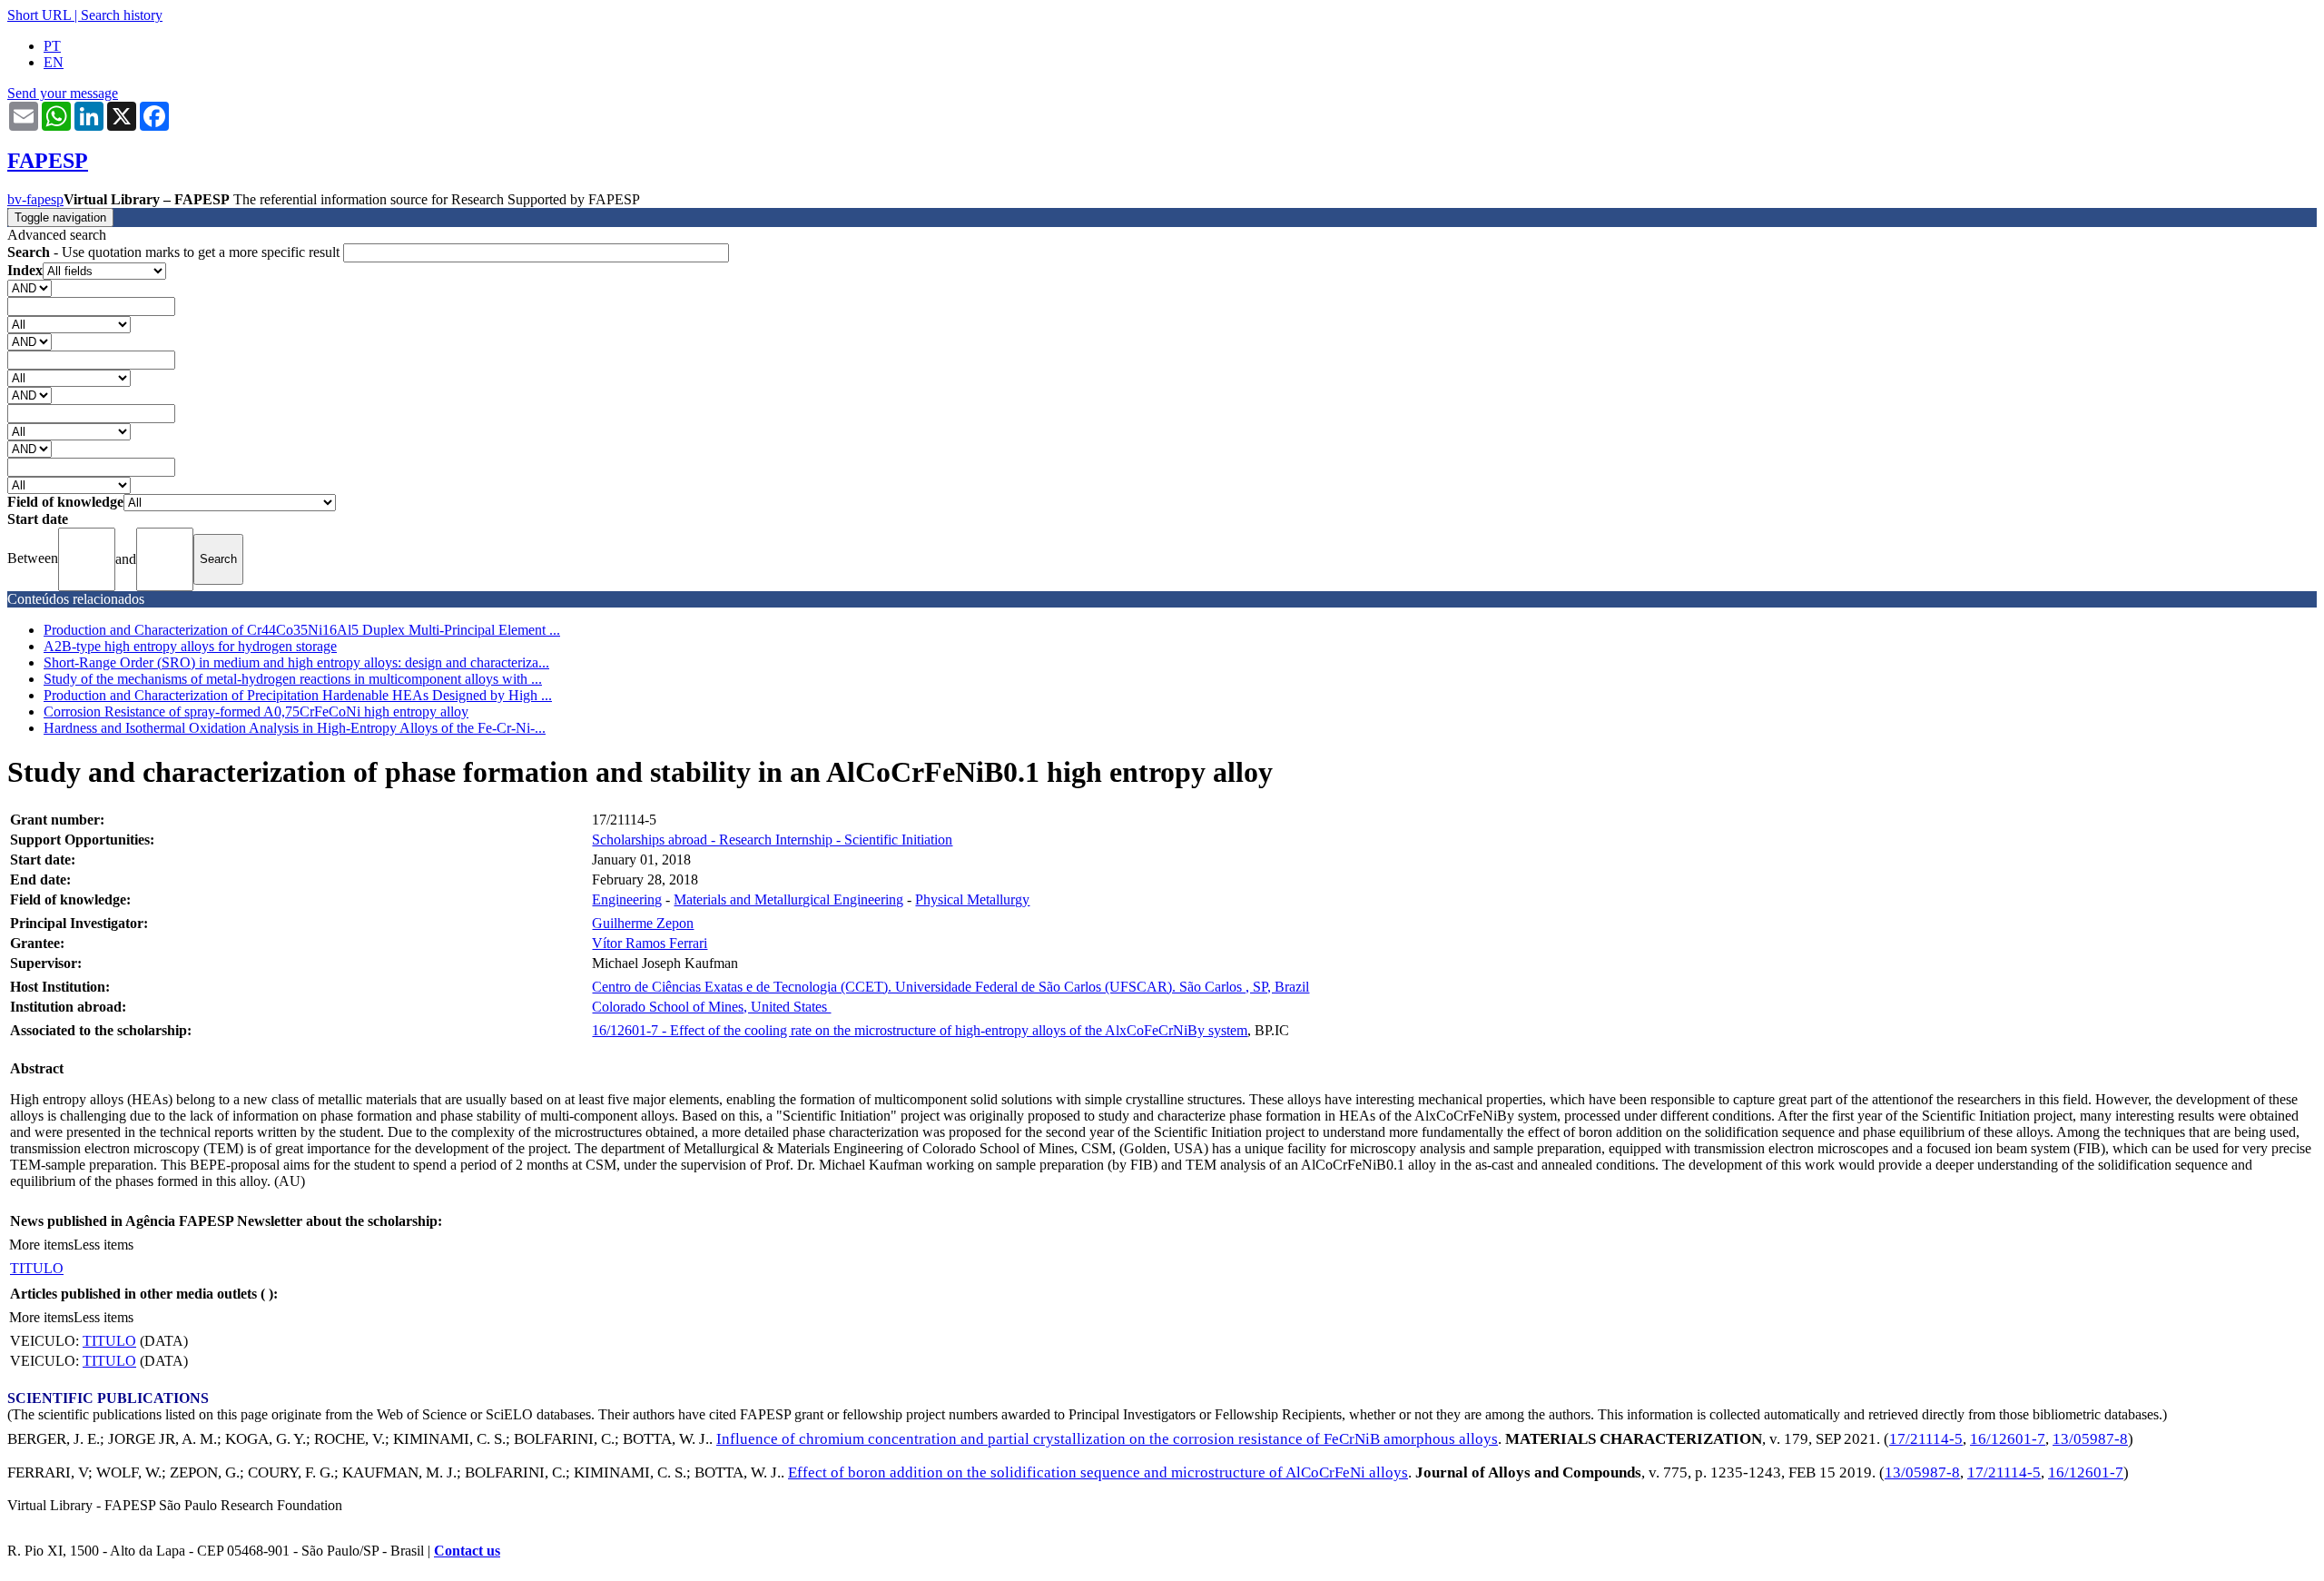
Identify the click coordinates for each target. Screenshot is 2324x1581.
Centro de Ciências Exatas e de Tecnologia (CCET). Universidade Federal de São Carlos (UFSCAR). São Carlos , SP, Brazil (950, 987)
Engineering (627, 899)
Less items (103, 1245)
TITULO (37, 1268)
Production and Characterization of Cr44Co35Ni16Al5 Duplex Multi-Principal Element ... (302, 630)
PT (52, 46)
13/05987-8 (2090, 1439)
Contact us (467, 1551)
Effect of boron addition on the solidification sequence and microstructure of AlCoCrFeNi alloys (1098, 1472)
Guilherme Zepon (643, 923)
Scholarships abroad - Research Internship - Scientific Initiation (772, 840)
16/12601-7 (2008, 1439)
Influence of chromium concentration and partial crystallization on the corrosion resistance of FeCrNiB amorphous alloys (1107, 1439)
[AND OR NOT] (30, 287)
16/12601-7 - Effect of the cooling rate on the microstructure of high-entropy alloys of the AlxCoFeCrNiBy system (920, 1030)
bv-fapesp (35, 199)
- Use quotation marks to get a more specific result (175, 252)
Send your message (63, 93)
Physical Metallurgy (972, 899)
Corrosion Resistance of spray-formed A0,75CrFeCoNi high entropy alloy (256, 711)
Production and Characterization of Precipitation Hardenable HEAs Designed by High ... (298, 695)
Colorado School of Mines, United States (711, 1007)
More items (41, 1245)
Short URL (39, 15)
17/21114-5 (1926, 1439)
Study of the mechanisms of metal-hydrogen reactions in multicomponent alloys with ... (293, 679)
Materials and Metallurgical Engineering (788, 899)
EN (54, 62)
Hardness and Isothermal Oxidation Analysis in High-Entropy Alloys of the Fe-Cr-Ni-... (295, 728)
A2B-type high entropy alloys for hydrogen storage (190, 646)
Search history (122, 15)
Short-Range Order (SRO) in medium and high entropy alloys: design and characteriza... (296, 662)
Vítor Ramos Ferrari (650, 943)
